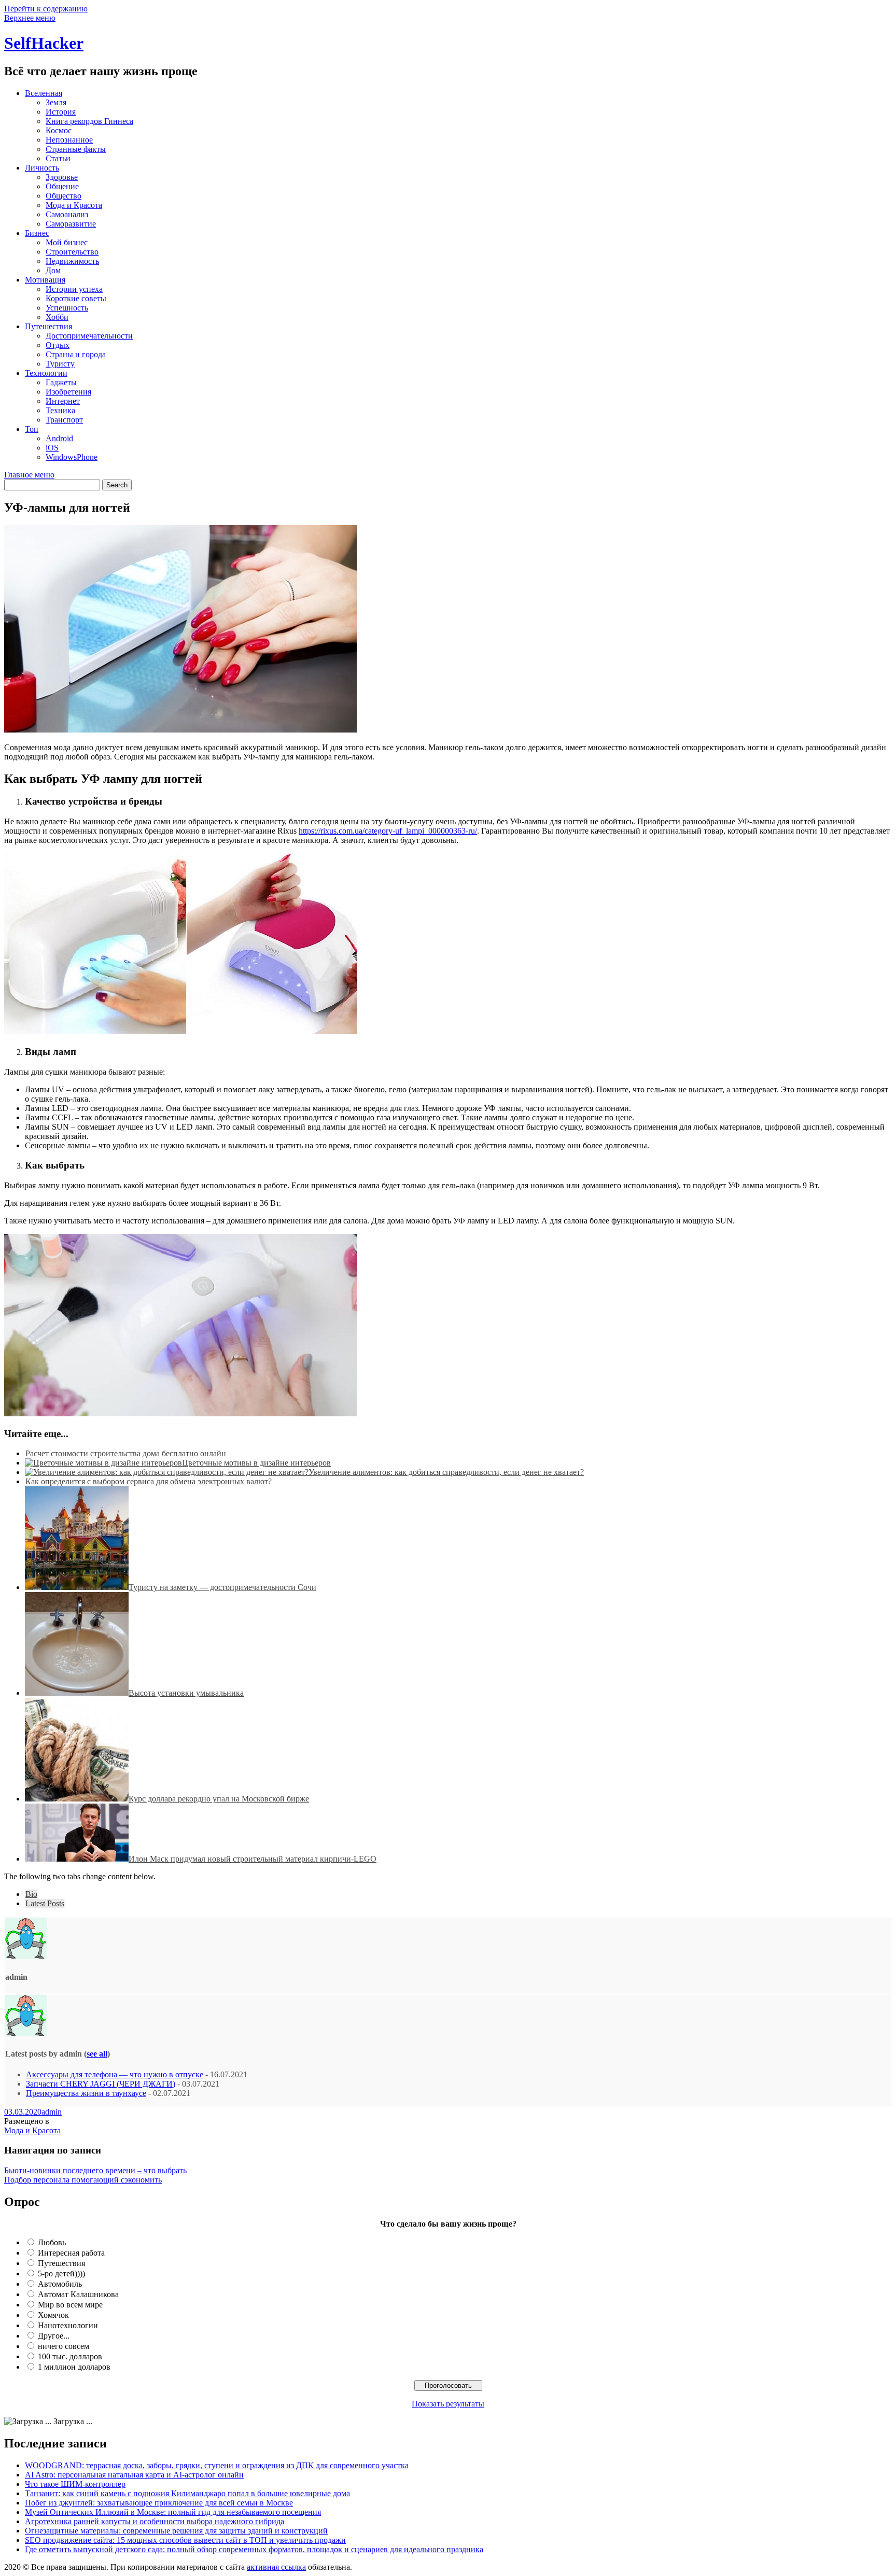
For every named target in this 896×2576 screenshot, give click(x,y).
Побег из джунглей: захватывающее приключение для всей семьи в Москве (159, 2503)
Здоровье (62, 177)
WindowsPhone (72, 457)
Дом (53, 270)
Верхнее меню (30, 18)
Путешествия (48, 326)
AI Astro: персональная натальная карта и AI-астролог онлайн (134, 2475)
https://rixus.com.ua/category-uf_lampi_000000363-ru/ (388, 831)
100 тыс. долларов (70, 2356)
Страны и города (76, 354)
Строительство (72, 252)
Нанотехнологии (68, 2325)
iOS (52, 448)
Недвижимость (72, 261)
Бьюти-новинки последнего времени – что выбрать (95, 2170)
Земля (56, 102)
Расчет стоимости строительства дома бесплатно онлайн (126, 1453)
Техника (60, 410)
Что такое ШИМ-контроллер (75, 2484)
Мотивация (45, 280)
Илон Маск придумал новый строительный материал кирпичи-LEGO (253, 1859)
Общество (64, 196)
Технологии (46, 373)
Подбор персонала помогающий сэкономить (83, 2180)
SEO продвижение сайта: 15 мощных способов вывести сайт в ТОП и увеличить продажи (185, 2540)
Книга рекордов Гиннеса (89, 121)
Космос (59, 130)
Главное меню (29, 475)
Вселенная (44, 93)
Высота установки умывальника (186, 1693)
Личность (42, 168)
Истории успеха (74, 289)
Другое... (54, 2336)
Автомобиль (60, 2284)
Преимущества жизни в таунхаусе (86, 2093)
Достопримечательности (89, 336)
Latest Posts (45, 1903)
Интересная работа (71, 2253)
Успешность (67, 308)
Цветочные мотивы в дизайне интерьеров (256, 1463)
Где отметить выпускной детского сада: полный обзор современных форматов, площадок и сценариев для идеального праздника (254, 2549)
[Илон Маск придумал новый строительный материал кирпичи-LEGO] (77, 1859)
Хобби (57, 317)
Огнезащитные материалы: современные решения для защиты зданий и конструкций (176, 2531)
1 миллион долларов (74, 2367)
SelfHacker (44, 43)
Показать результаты (448, 2404)
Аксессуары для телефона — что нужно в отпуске (115, 2074)
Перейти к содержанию (46, 9)
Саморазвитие (71, 224)
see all (97, 2054)
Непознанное (69, 140)
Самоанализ (67, 214)
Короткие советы (76, 298)
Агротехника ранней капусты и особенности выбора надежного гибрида (155, 2521)
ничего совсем (64, 2346)
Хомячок (53, 2315)
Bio (31, 1894)
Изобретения (68, 392)
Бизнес (37, 233)
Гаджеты (61, 382)
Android (59, 438)
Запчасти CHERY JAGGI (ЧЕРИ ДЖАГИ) (101, 2084)
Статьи (58, 158)
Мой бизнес (67, 242)
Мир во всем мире (70, 2305)
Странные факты (76, 149)
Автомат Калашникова (78, 2294)
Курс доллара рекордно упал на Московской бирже (219, 1799)
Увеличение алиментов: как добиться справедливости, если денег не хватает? (446, 1472)
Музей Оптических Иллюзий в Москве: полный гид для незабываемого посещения (173, 2512)
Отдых (58, 345)
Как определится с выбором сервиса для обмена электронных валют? (149, 1481)
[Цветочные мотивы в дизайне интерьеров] (103, 1463)
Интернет (63, 401)
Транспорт (64, 420)
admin (52, 2112)
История (61, 112)
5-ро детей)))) (61, 2274)
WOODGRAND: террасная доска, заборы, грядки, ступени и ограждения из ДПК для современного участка (217, 2465)
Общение (62, 186)
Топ (32, 429)
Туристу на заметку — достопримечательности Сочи (222, 1587)
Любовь (52, 2242)
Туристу (60, 364)
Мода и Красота (74, 205)
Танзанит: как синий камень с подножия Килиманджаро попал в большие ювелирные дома (187, 2493)
